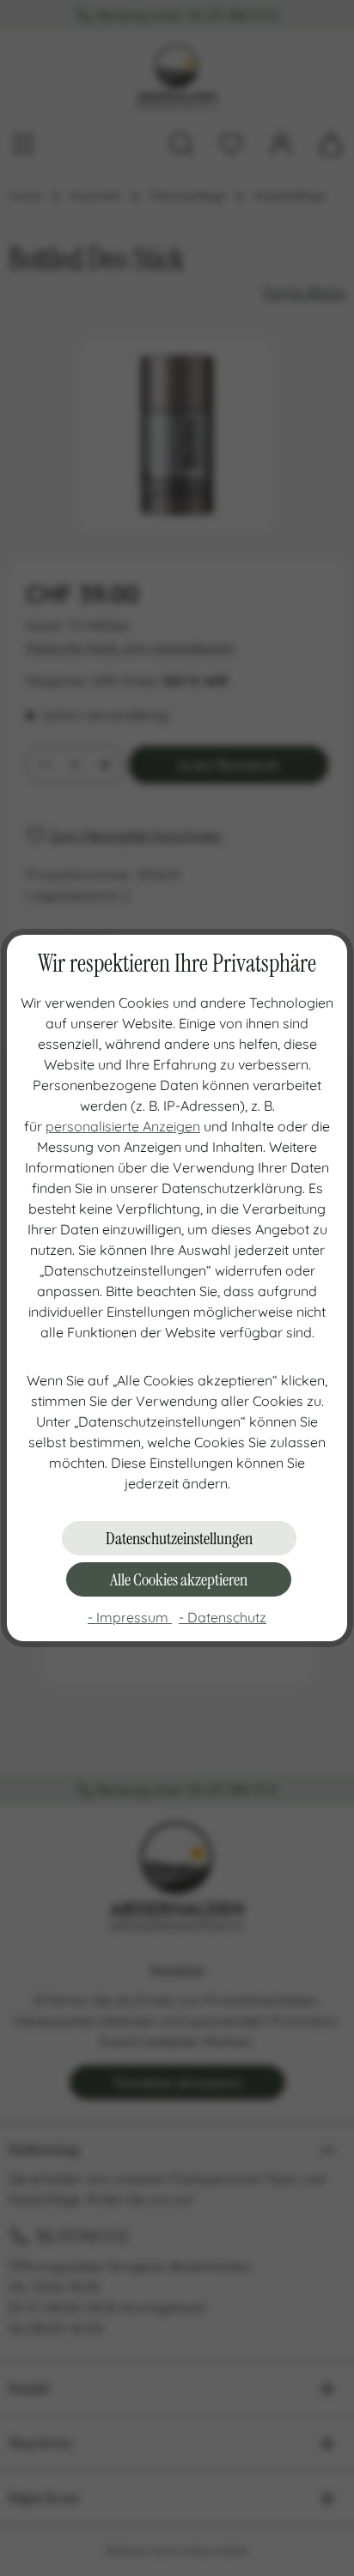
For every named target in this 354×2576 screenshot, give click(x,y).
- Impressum (130, 1617)
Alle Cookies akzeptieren (179, 1579)
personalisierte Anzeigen (123, 1126)
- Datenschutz (223, 1617)
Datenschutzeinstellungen (179, 1538)
